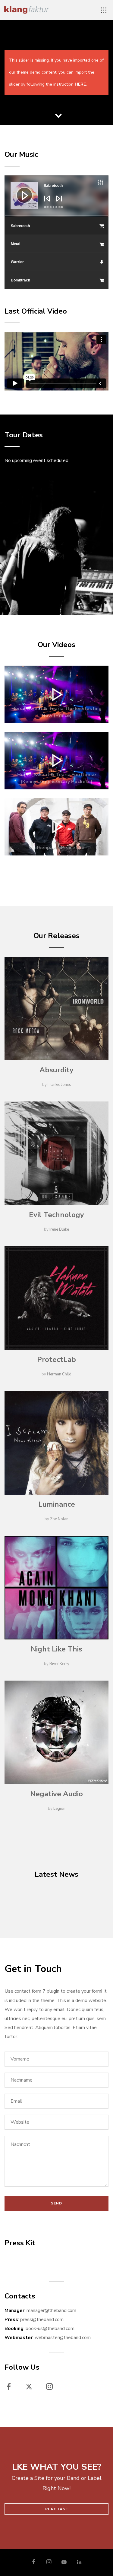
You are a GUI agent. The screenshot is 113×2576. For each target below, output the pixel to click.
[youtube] (64, 2565)
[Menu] (104, 10)
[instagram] (53, 2388)
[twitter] (32, 2388)
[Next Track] (58, 203)
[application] (56, 196)
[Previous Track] (46, 203)
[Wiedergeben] (20, 191)
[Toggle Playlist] (107, 183)
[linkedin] (79, 2562)
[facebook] (12, 2388)
